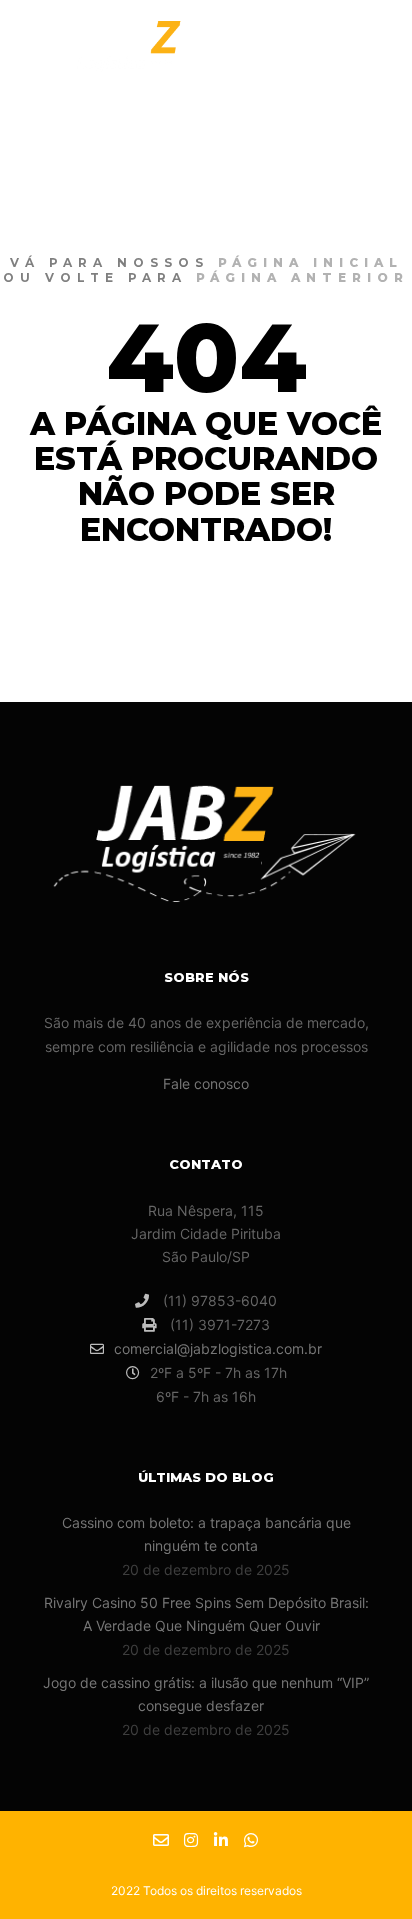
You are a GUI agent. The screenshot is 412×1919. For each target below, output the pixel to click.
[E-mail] (161, 1840)
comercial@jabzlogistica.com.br (218, 1348)
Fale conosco (206, 1083)
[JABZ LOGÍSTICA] (140, 52)
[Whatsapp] (251, 1840)
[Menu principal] (354, 53)
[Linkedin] (221, 1840)
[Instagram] (191, 1840)
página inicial (310, 262)
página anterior (302, 277)
